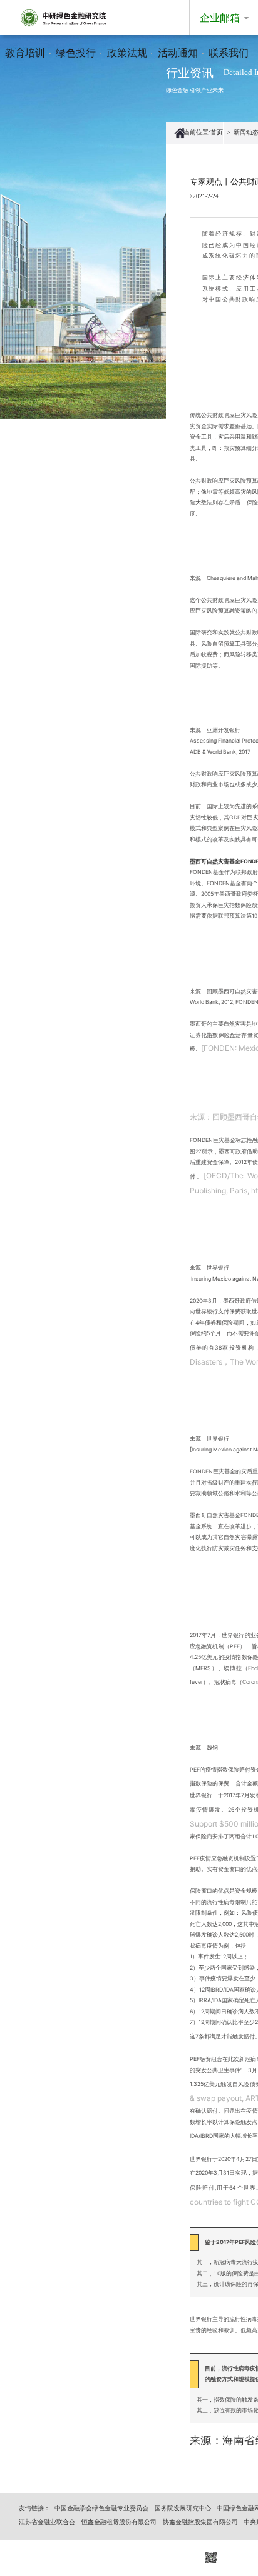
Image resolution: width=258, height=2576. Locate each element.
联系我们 (229, 53)
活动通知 (178, 53)
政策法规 (127, 53)
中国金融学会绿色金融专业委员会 (101, 2508)
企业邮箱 (220, 18)
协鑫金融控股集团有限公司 (200, 2522)
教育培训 (25, 53)
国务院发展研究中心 (183, 2508)
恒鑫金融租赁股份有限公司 (119, 2522)
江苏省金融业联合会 (47, 2522)
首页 (217, 132)
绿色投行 (76, 53)
